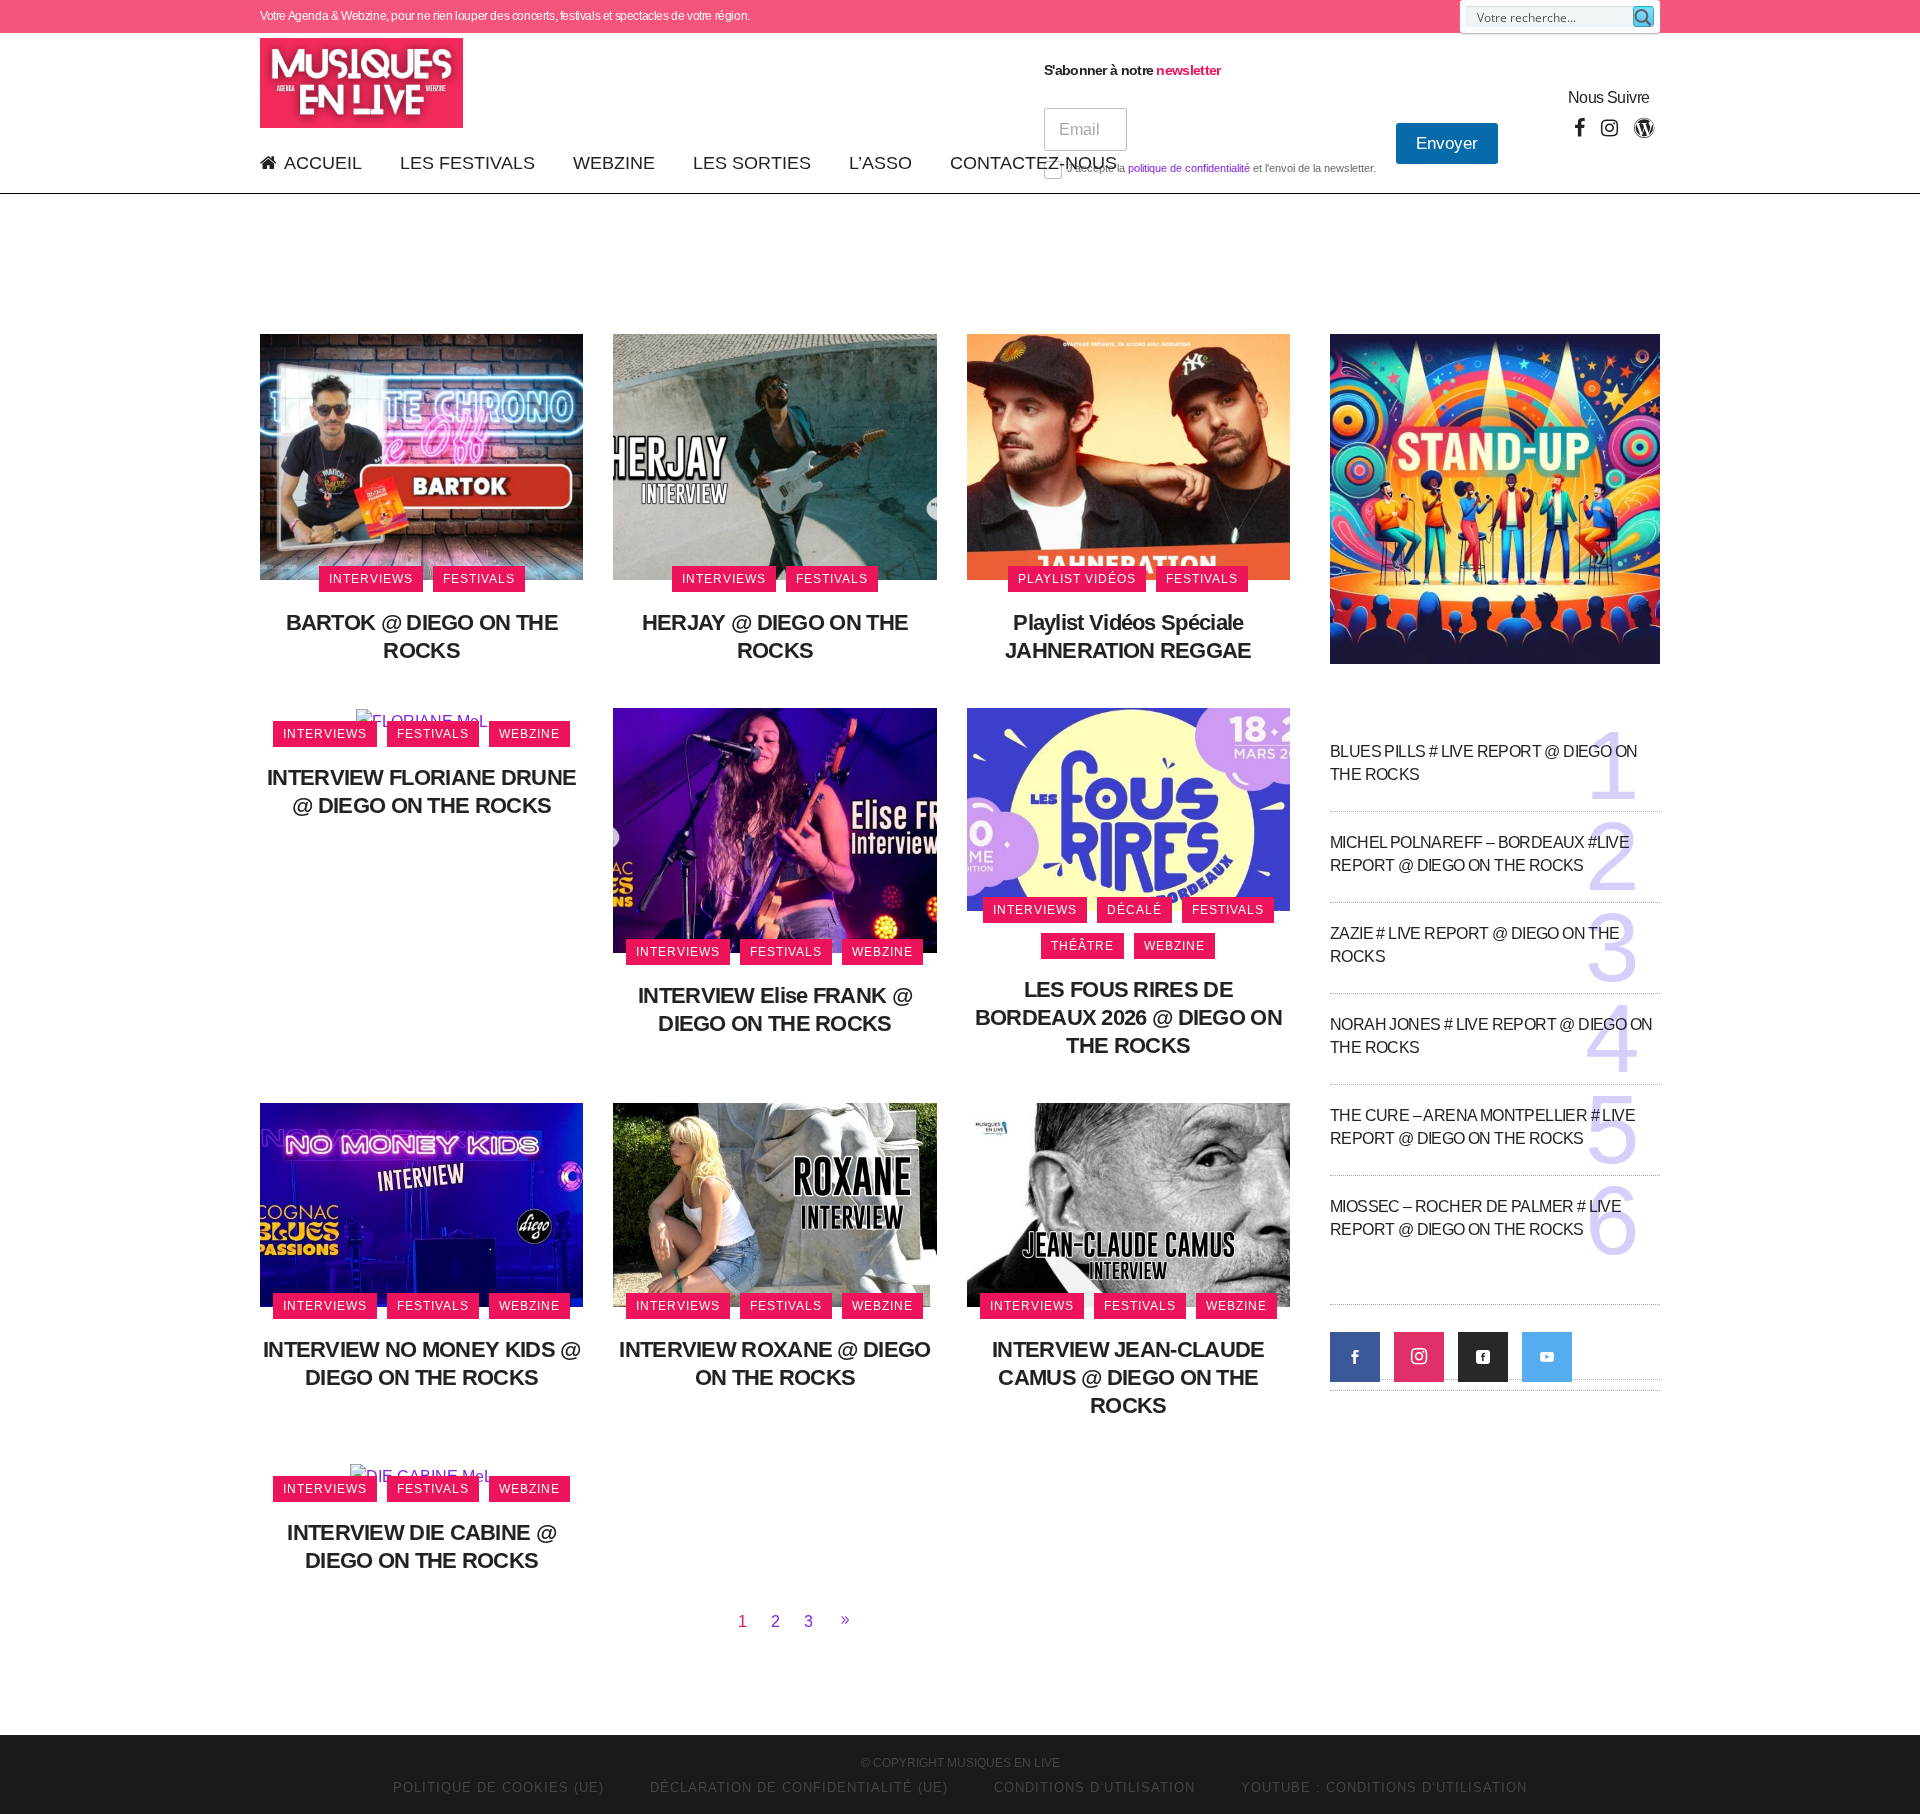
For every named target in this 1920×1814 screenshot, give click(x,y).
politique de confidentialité (1189, 168)
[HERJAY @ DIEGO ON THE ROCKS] (774, 455)
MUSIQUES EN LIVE (1003, 1763)
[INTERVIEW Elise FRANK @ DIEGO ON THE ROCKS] (774, 829)
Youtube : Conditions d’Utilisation (1384, 1787)
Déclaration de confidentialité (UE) (799, 1787)
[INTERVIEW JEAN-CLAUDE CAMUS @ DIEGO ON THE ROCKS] (1128, 1203)
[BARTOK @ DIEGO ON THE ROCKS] (421, 455)
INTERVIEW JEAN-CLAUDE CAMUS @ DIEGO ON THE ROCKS (1128, 1377)
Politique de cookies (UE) (498, 1787)
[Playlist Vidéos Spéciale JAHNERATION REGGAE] (1128, 455)
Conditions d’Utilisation (1094, 1787)
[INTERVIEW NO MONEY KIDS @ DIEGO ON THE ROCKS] (421, 1203)
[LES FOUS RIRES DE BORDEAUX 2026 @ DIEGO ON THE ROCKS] (1128, 808)
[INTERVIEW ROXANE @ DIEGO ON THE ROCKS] (774, 1203)
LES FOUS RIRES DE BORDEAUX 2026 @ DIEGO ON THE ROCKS (1128, 1017)
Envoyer (1447, 143)
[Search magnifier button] (1643, 16)
